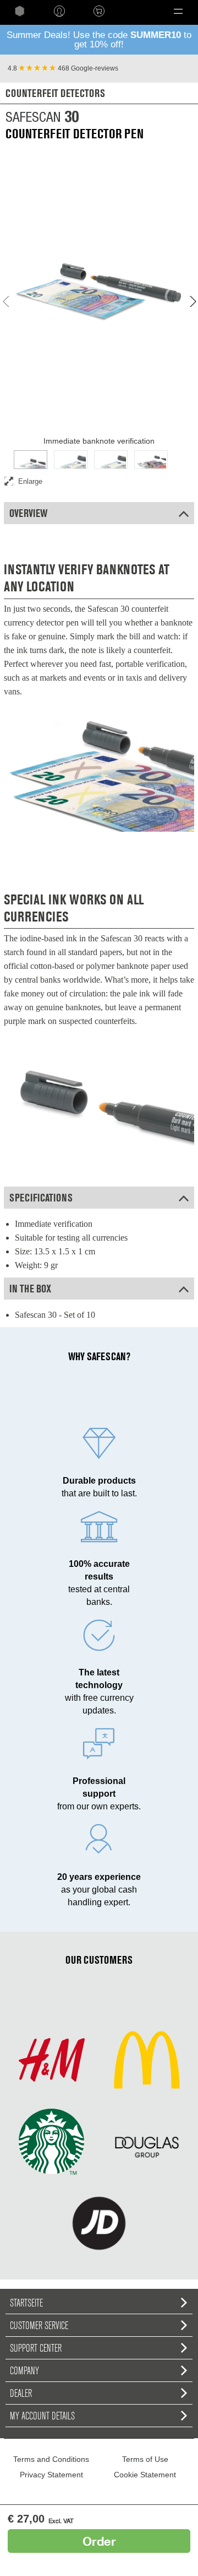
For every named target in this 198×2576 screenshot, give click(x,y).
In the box (30, 1289)
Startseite (26, 2303)
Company (24, 2370)
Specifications (41, 1198)
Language (136, 11)
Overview (28, 513)
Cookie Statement (145, 2475)
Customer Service (39, 2325)
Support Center (36, 2348)
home (20, 11)
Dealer (21, 2393)
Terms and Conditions (51, 2459)
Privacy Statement (51, 2475)
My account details (42, 2416)
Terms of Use (145, 2459)
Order (99, 2541)
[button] (178, 11)
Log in (59, 11)
